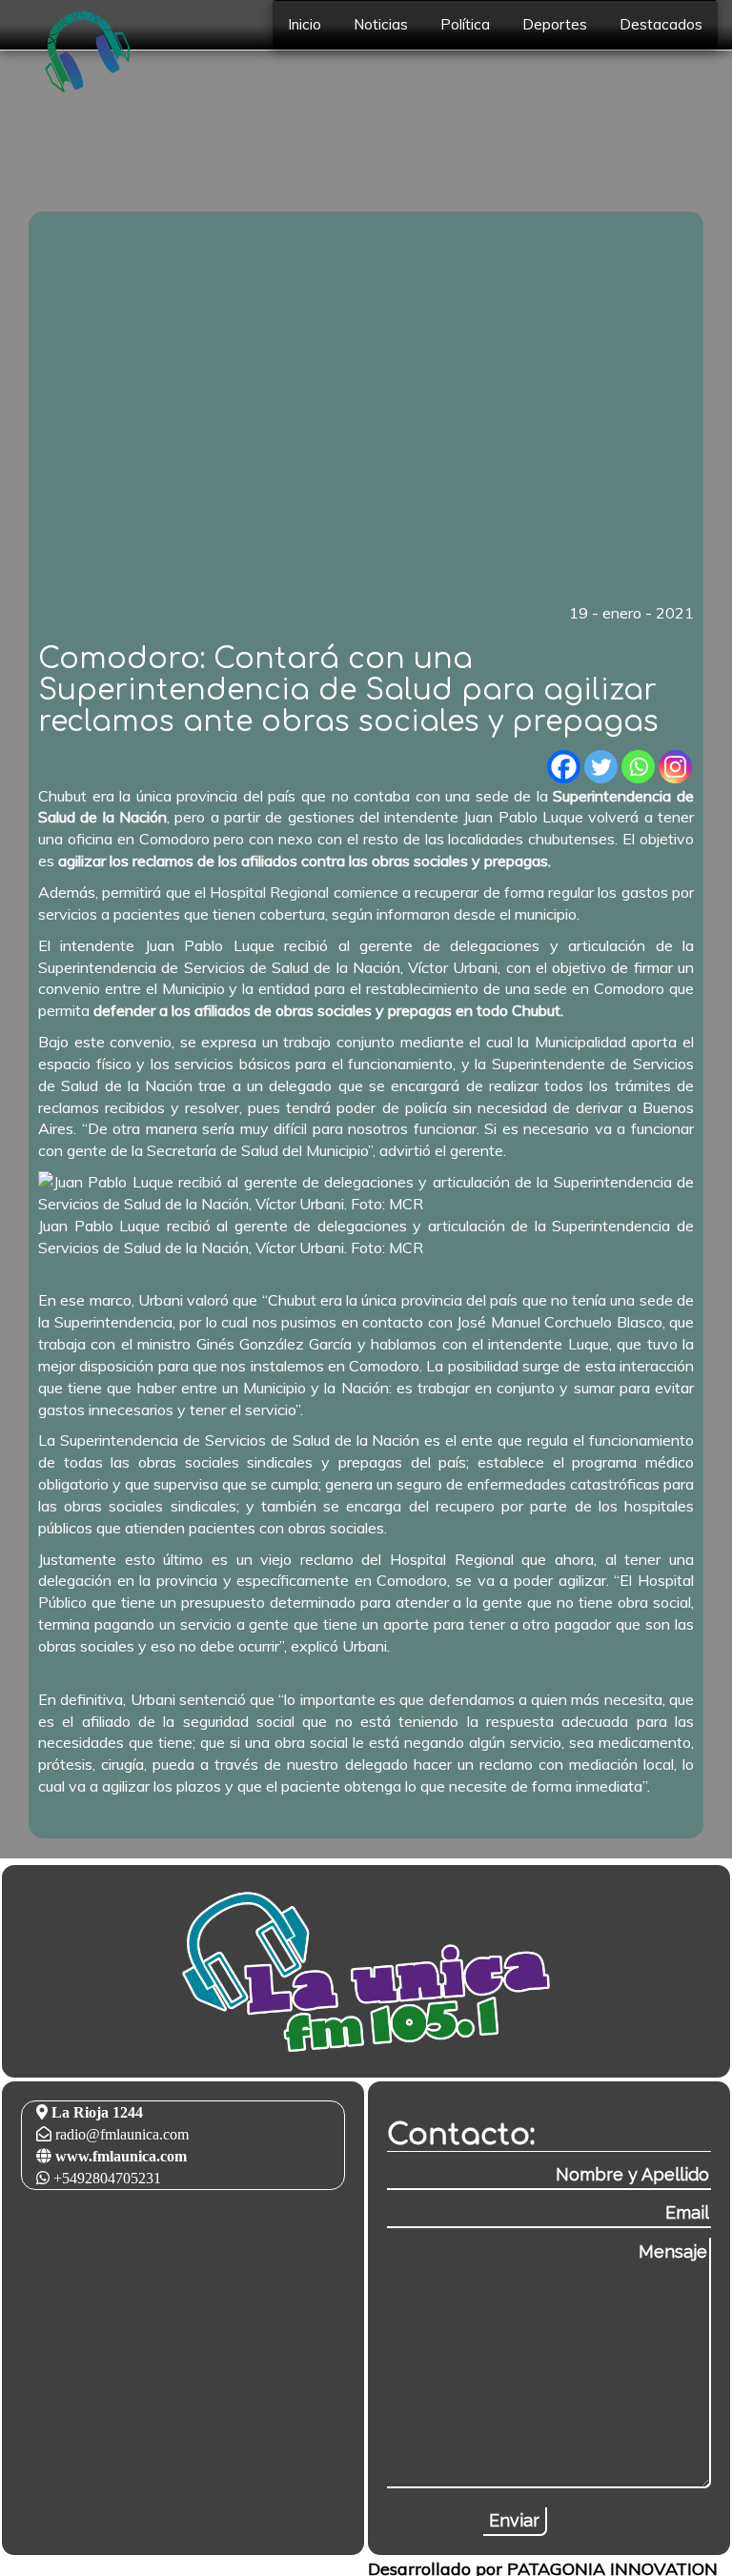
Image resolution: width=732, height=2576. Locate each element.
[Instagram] (675, 767)
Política (465, 24)
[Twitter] (601, 767)
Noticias (381, 24)
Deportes (555, 24)
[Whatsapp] (638, 767)
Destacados (661, 24)
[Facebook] (564, 767)
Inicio (305, 24)
